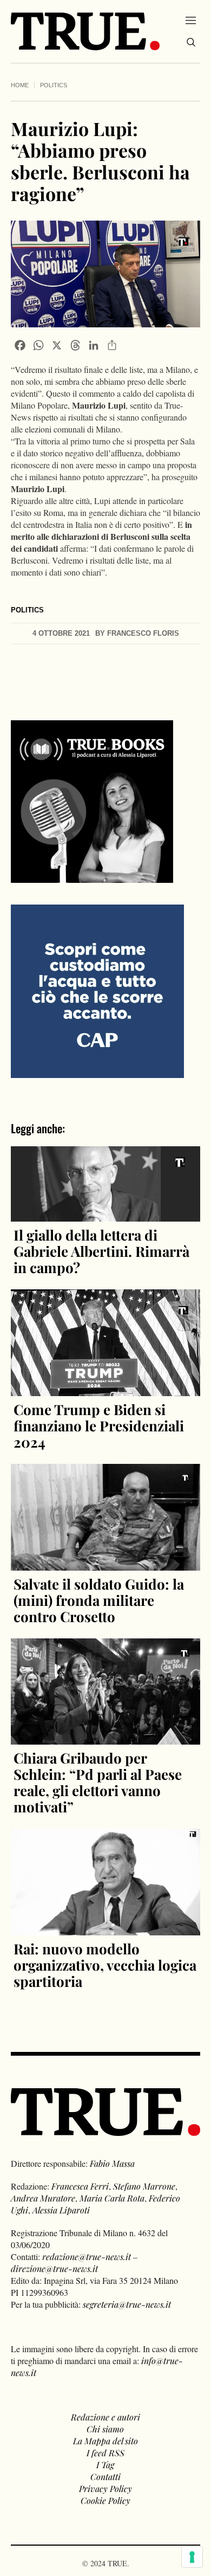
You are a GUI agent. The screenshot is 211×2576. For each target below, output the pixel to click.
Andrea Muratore (43, 2198)
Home (20, 85)
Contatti (105, 2477)
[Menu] (191, 20)
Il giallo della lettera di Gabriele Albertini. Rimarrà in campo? (101, 1251)
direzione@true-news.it (54, 2268)
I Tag (105, 2465)
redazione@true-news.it (87, 2257)
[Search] (191, 42)
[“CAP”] (97, 990)
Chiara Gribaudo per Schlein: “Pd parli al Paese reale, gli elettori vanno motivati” (98, 1782)
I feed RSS (105, 2453)
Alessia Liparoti (61, 2210)
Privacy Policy (105, 2488)
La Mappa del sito (105, 2441)
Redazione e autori (105, 2417)
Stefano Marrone (144, 2186)
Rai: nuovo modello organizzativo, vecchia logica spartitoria (105, 1965)
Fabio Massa (112, 2163)
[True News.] (85, 31)
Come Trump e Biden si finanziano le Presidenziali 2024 (99, 1426)
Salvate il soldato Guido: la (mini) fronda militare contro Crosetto (99, 1600)
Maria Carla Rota (112, 2198)
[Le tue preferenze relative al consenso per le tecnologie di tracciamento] (192, 2557)
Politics (54, 85)
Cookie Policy (105, 2500)
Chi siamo (105, 2429)
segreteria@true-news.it (127, 2304)
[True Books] (92, 877)
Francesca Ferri (80, 2186)
